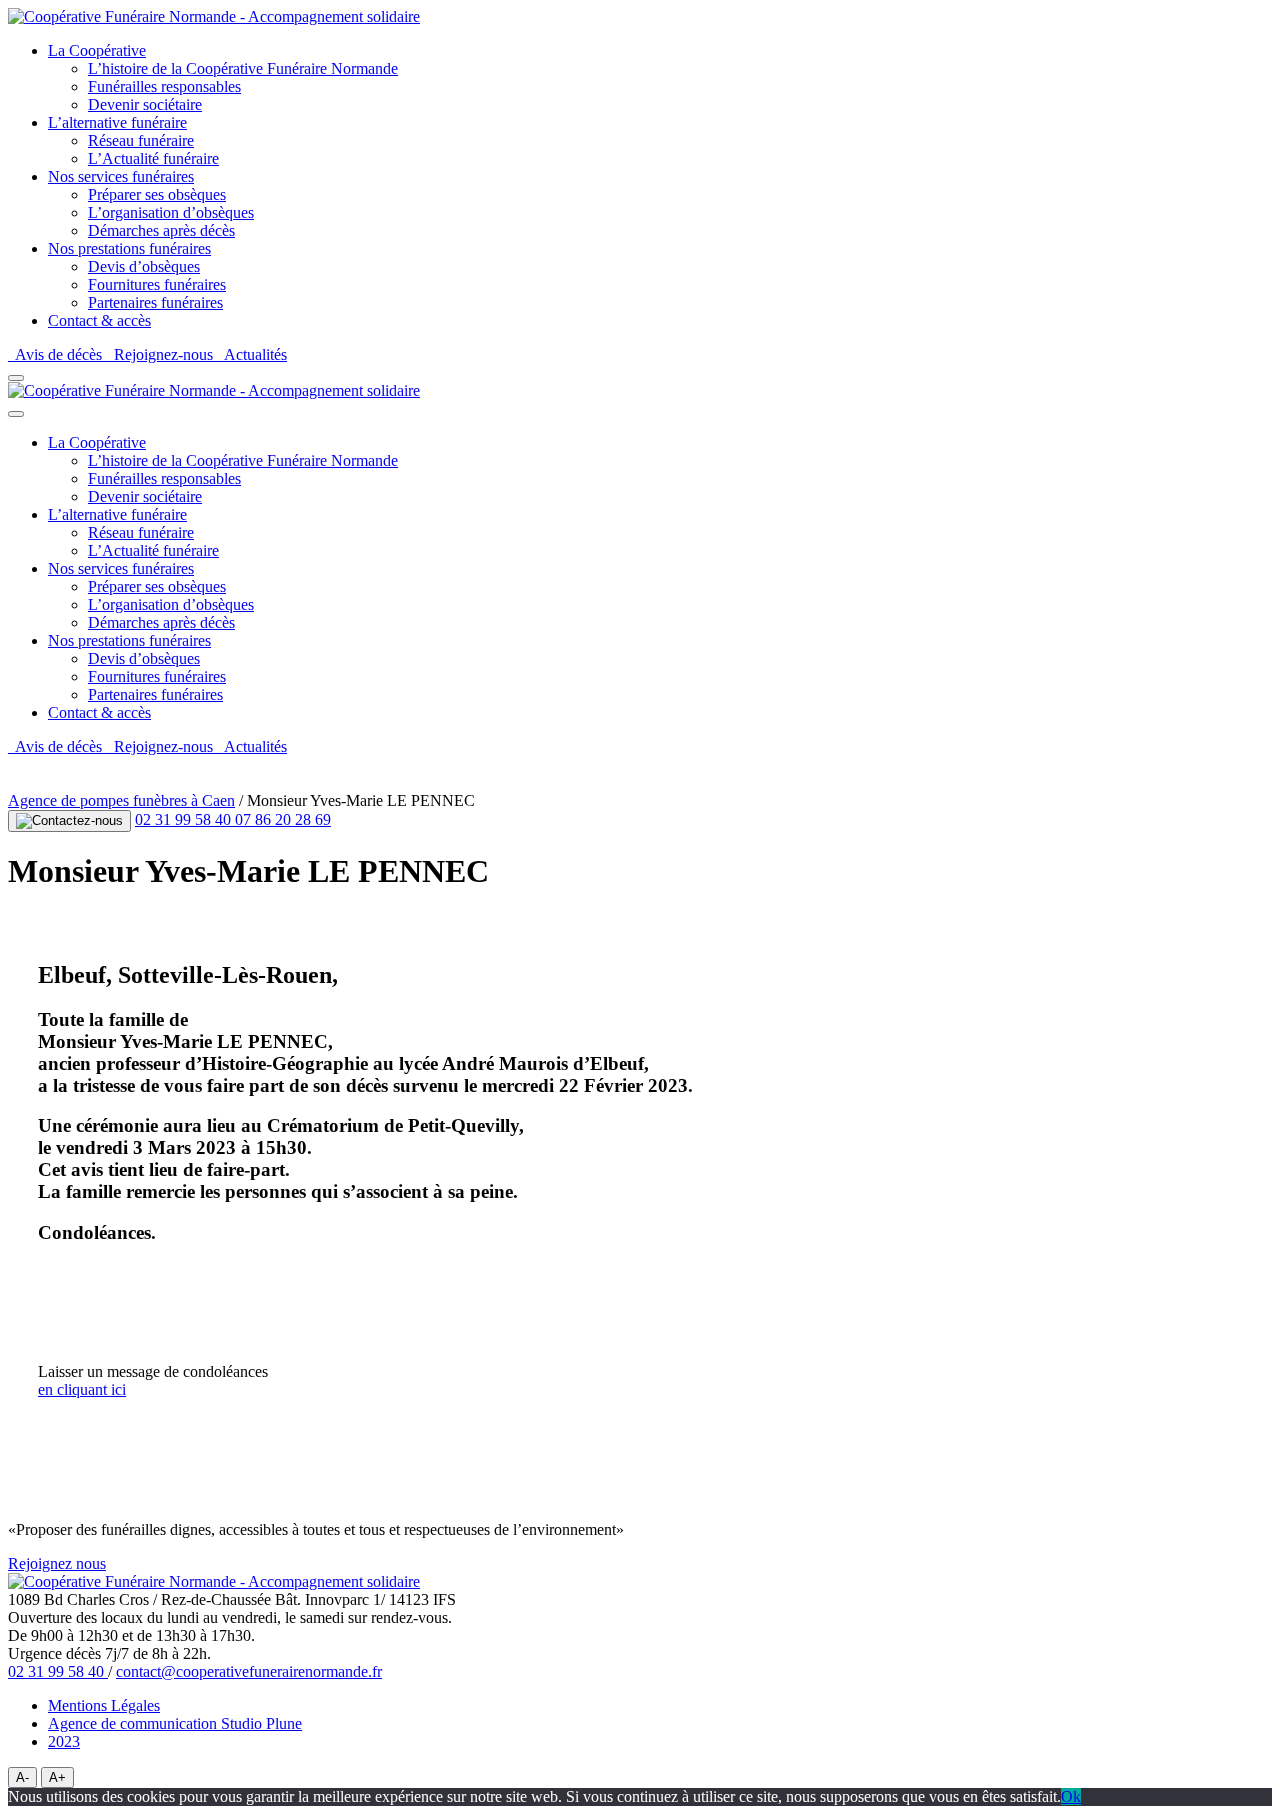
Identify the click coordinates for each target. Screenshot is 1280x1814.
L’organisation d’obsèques (171, 212)
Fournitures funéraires (157, 284)
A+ (57, 1777)
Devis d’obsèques (144, 266)
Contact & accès (99, 320)
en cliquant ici (82, 1389)
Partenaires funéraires (155, 302)
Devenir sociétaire (145, 104)
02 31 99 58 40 (185, 819)
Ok (1071, 1796)
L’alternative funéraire (117, 122)
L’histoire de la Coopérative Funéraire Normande (243, 68)
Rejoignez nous (57, 1563)
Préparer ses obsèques (157, 194)
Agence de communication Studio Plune (175, 1723)
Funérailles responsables (164, 86)
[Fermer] (16, 414)
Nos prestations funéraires (129, 248)
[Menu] (16, 378)
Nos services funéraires (121, 176)
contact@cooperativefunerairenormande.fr (249, 1671)
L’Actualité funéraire (153, 158)
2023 (64, 1741)
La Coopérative (97, 50)
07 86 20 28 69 (283, 819)
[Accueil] (214, 16)
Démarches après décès (161, 230)
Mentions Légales (104, 1705)
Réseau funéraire (141, 140)
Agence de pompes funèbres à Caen (121, 800)
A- (22, 1777)
